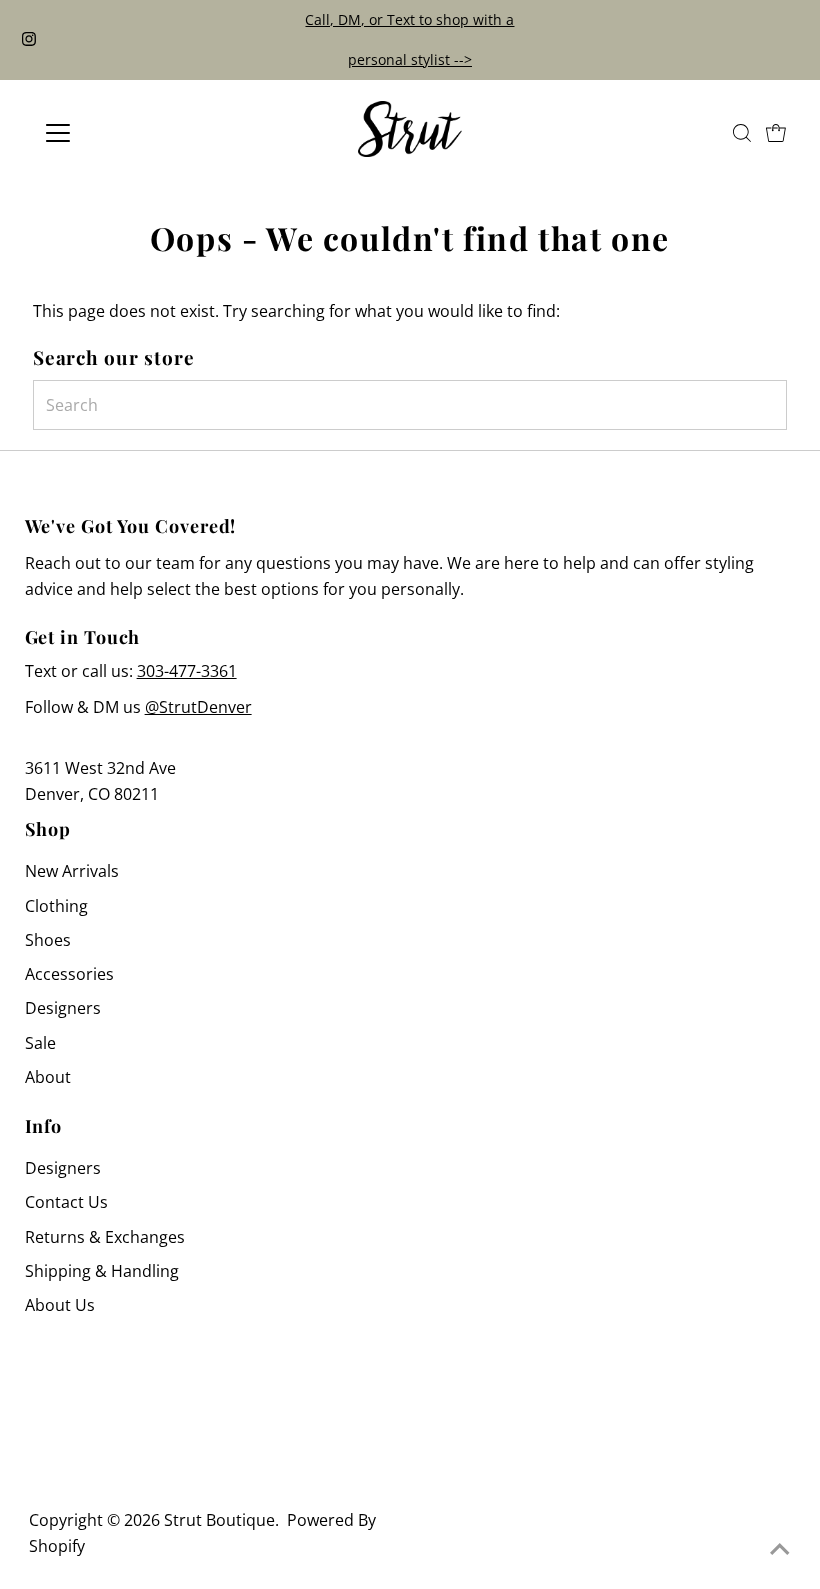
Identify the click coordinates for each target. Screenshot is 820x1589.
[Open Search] (742, 133)
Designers (63, 1008)
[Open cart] (776, 133)
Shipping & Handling (102, 1271)
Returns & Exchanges (105, 1237)
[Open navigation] (122, 133)
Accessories (69, 974)
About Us (60, 1305)
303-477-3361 (187, 671)
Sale (40, 1043)
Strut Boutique (219, 1520)
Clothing (56, 906)
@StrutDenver (198, 707)
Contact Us (66, 1202)
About (48, 1077)
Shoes (48, 940)
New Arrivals (72, 871)
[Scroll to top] (780, 1549)
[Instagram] (29, 40)
